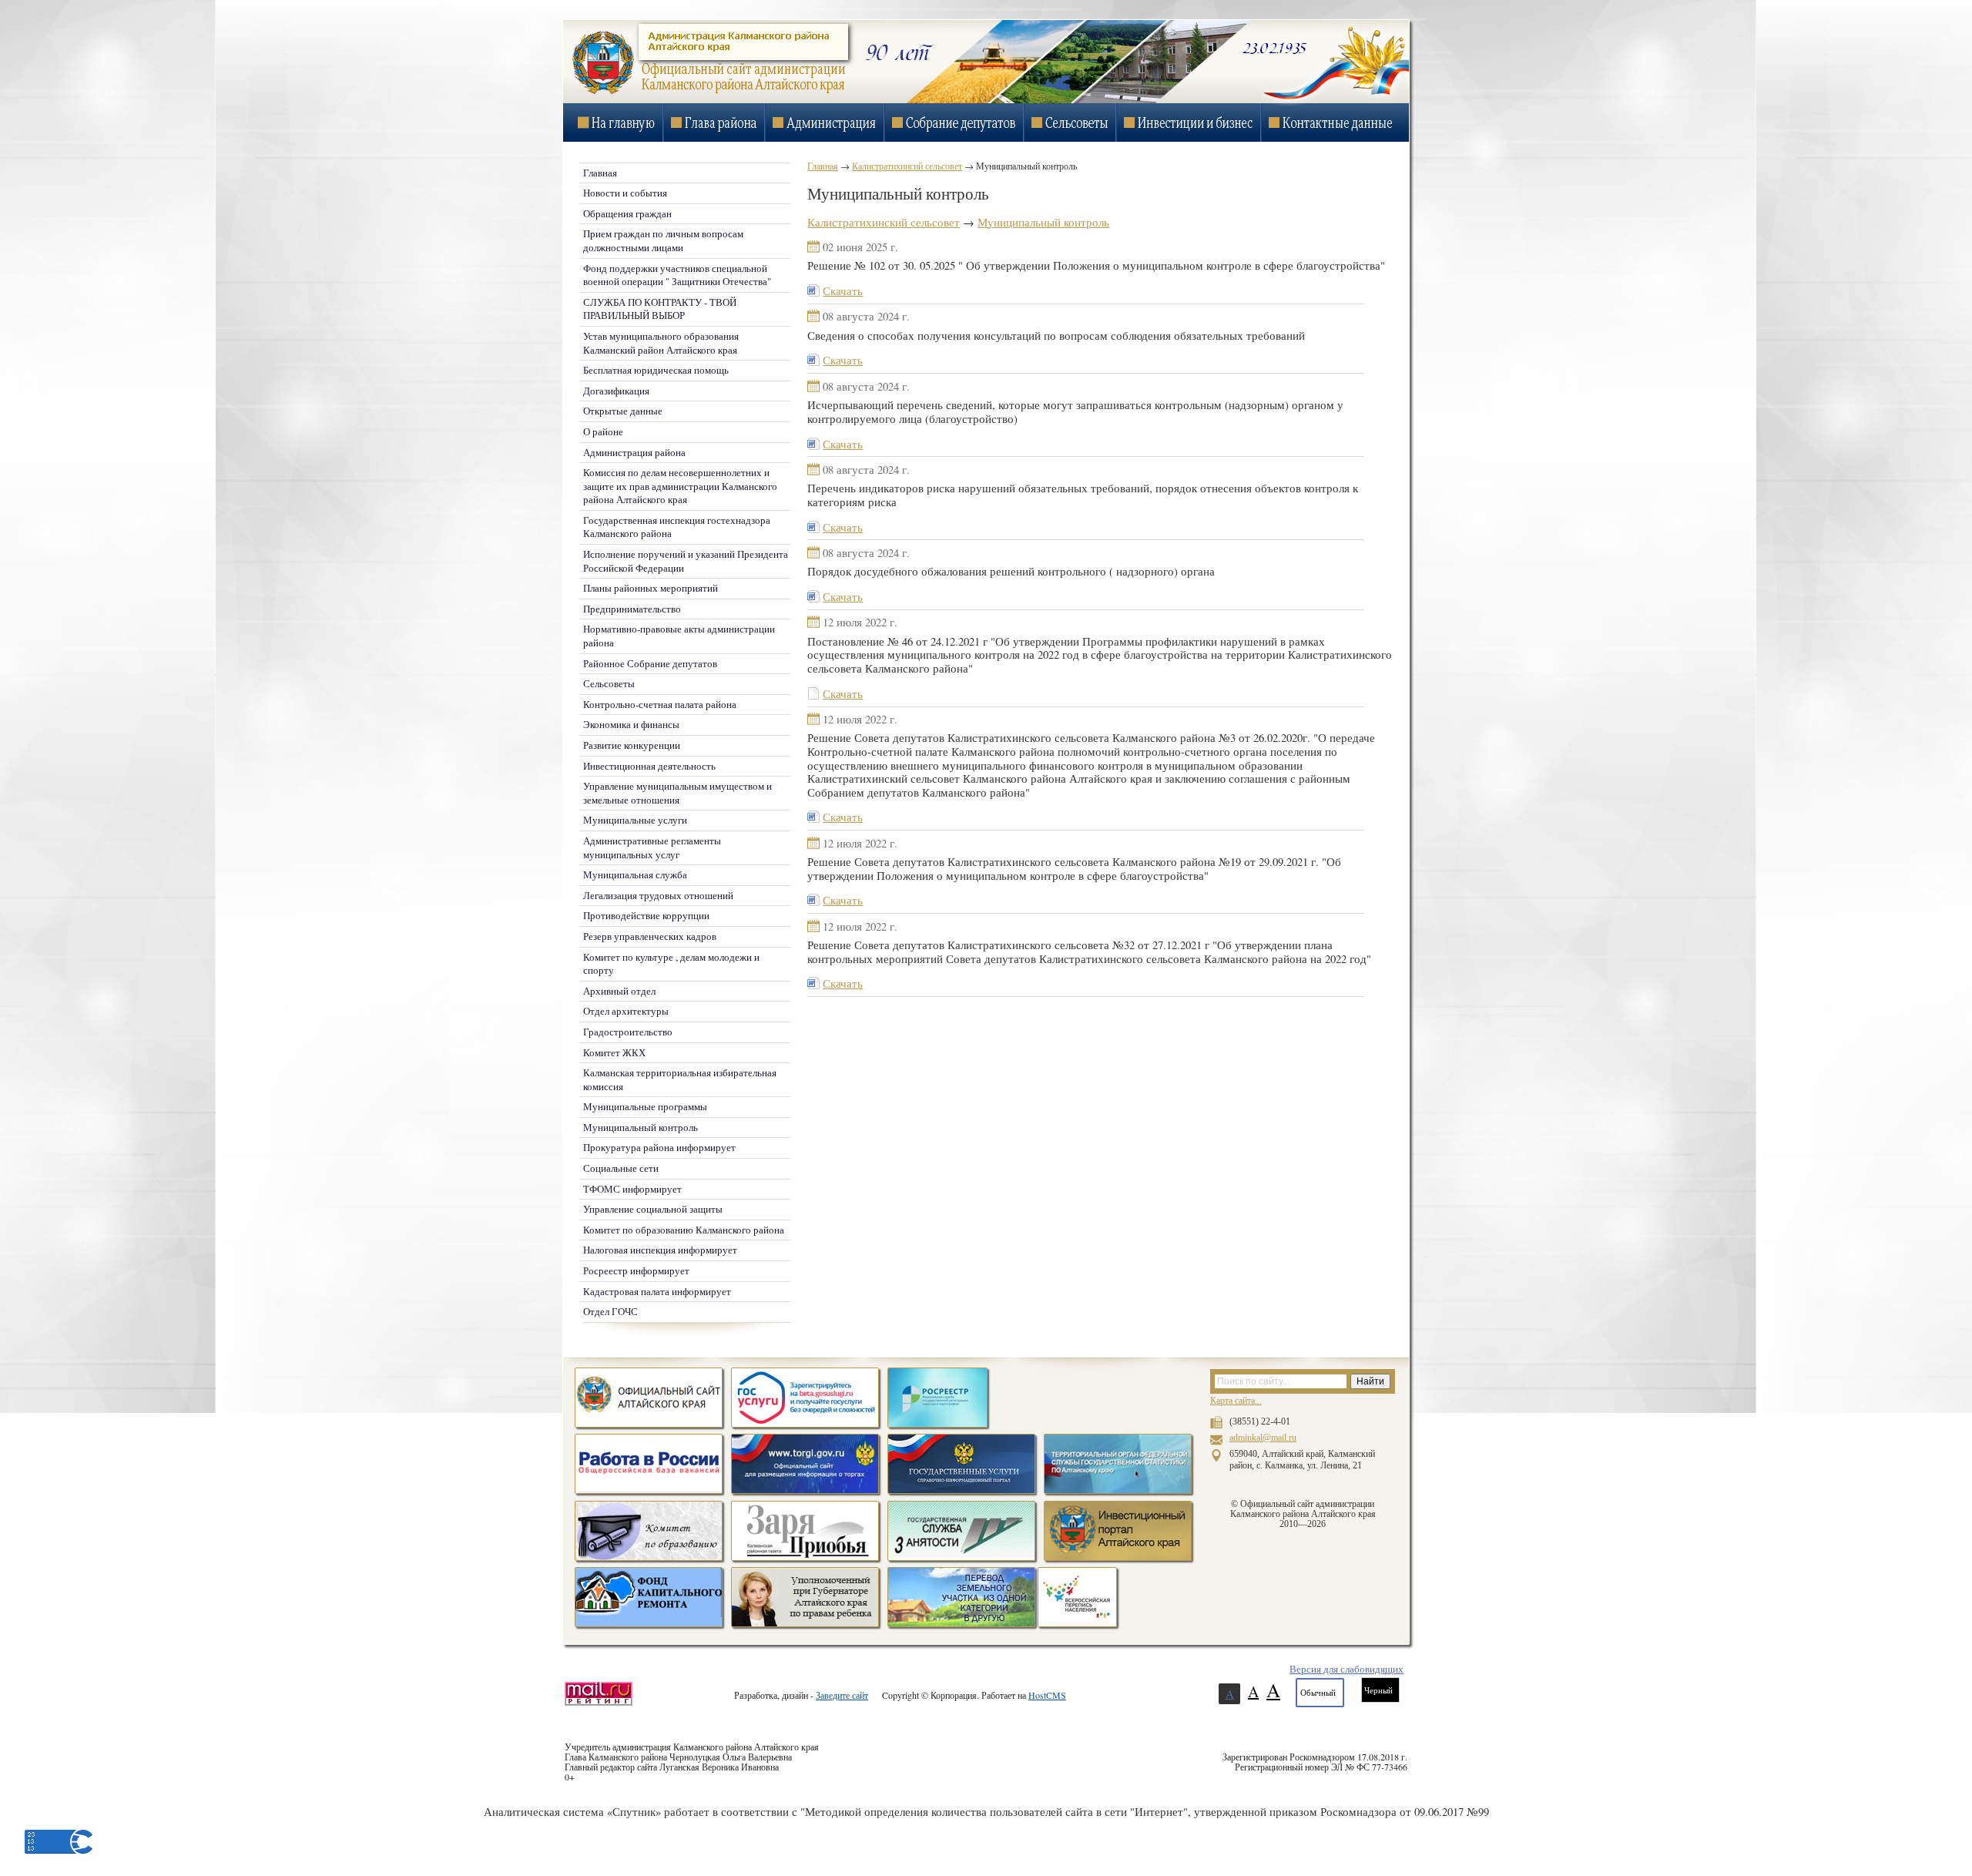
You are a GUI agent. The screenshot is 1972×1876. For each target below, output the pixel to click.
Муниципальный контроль (1043, 222)
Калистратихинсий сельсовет (907, 166)
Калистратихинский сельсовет (884, 222)
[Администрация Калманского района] (708, 93)
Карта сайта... (1236, 1401)
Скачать (843, 291)
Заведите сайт (842, 1695)
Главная (823, 166)
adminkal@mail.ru (1263, 1438)
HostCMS (1047, 1695)
